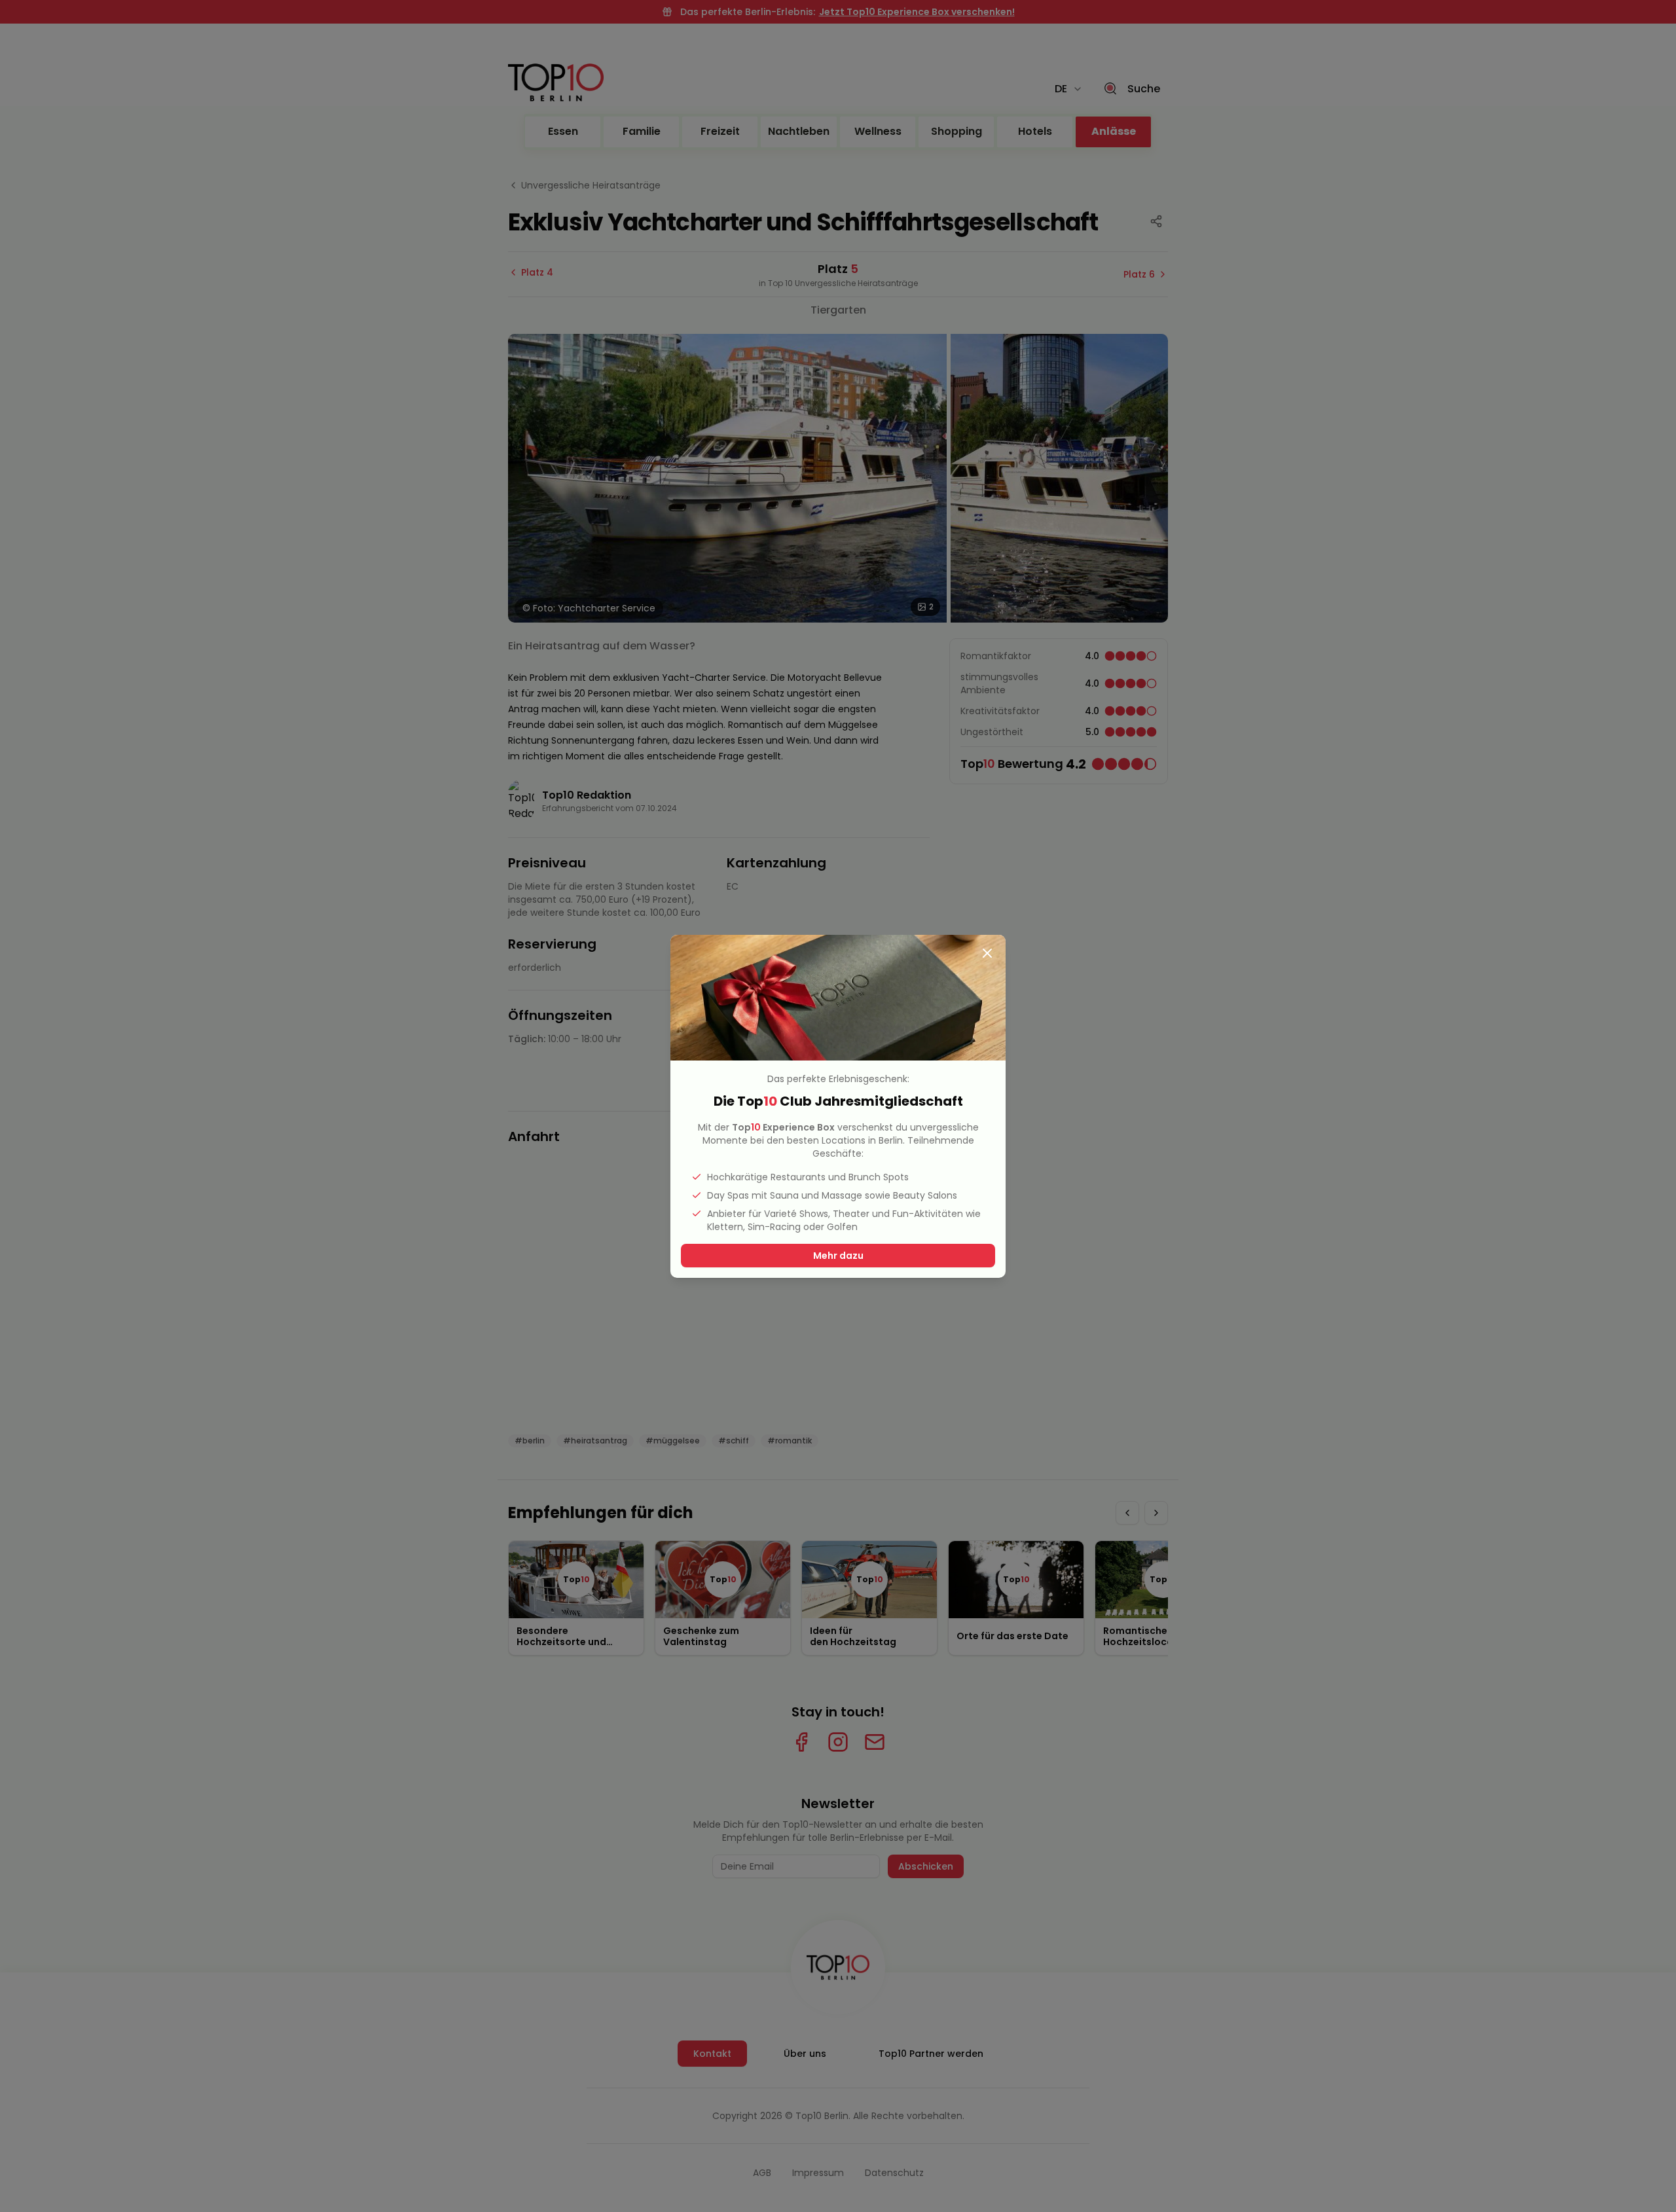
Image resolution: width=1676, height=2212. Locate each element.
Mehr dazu (838, 1256)
